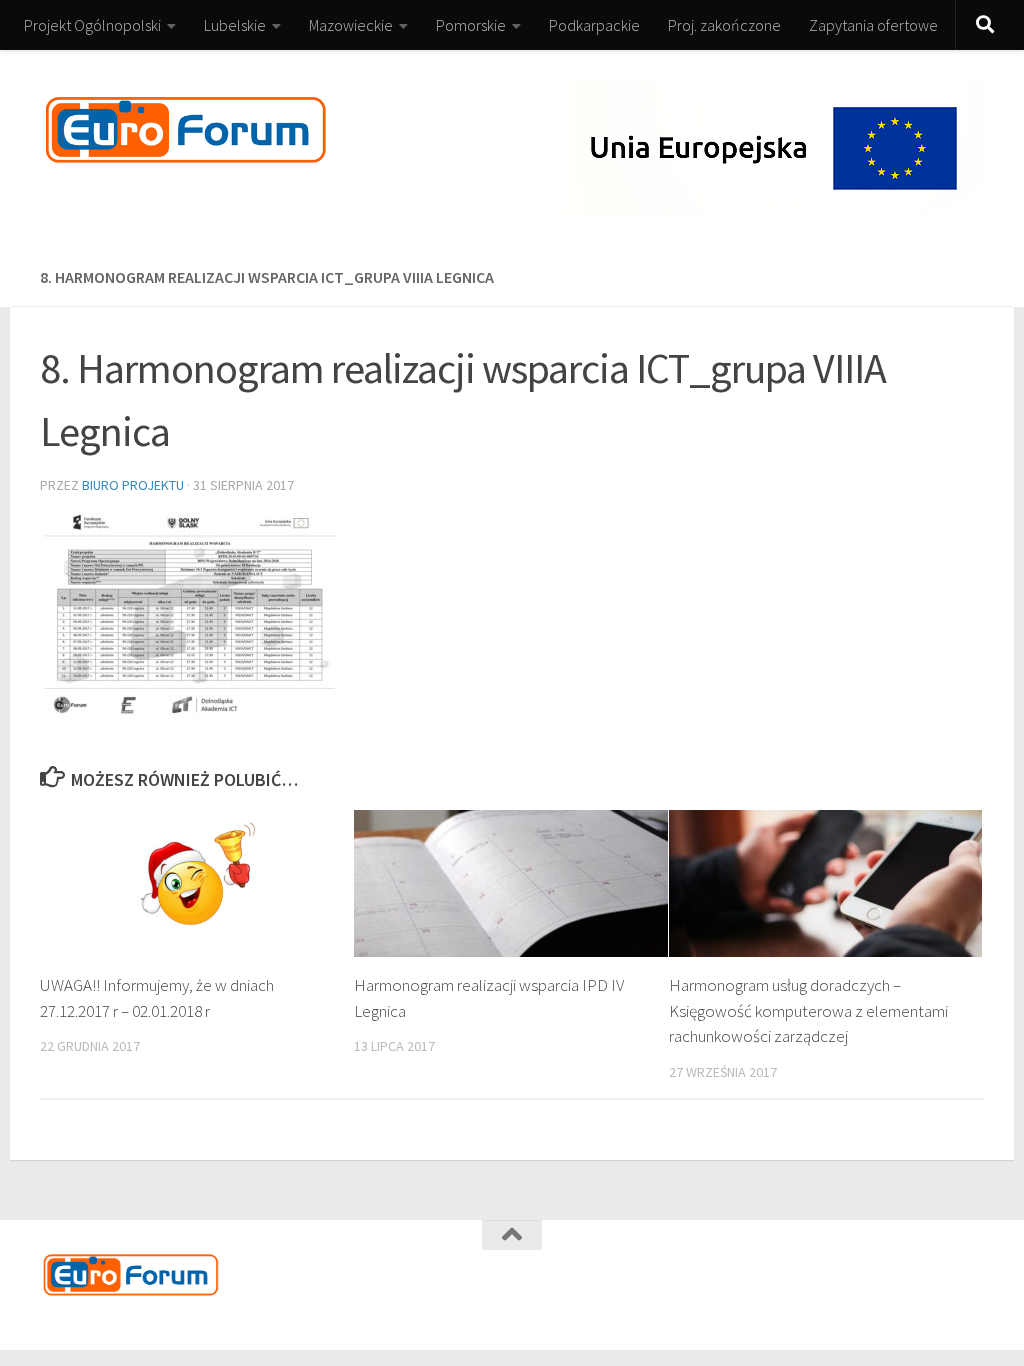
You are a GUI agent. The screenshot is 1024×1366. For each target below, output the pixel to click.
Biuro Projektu (133, 485)
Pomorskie (471, 25)
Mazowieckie (351, 25)
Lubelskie (235, 25)
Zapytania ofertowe (873, 25)
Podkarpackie (594, 25)
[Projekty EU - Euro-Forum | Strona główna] (186, 130)
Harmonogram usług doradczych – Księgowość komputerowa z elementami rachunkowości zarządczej (808, 1010)
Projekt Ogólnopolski (92, 25)
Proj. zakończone (724, 25)
